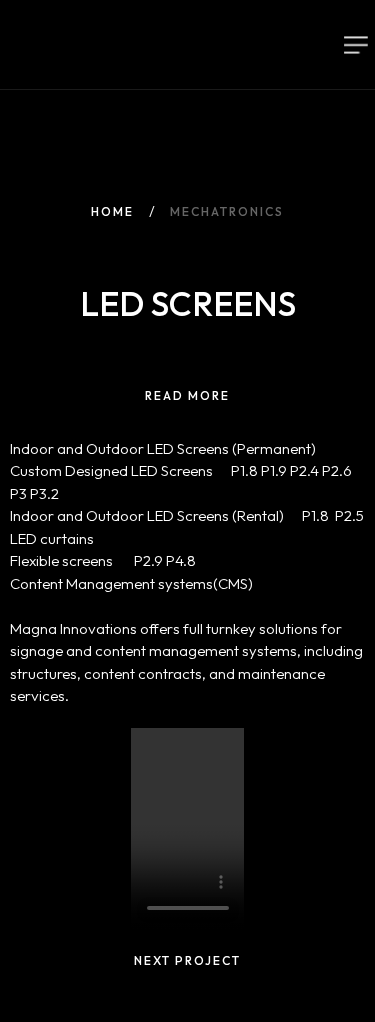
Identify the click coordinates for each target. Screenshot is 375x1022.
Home (112, 211)
